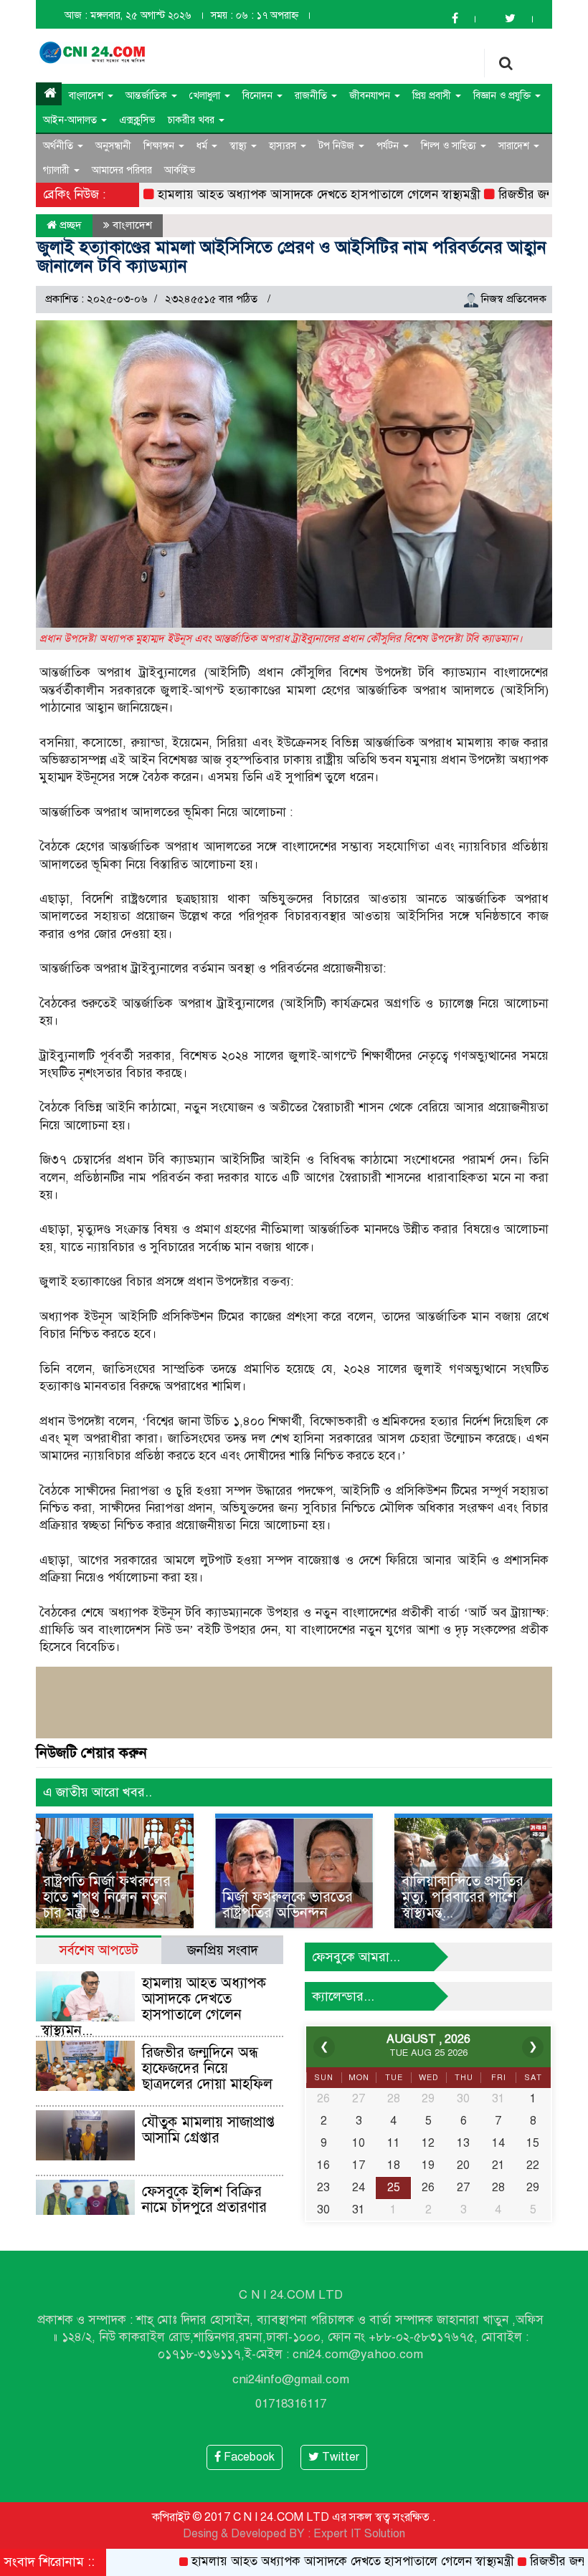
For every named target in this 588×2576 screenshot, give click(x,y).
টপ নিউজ (338, 146)
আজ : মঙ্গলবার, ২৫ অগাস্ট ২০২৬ (128, 15)
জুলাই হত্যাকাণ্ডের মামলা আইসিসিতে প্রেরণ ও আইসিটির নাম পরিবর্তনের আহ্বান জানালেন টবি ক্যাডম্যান (292, 257)
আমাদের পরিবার (122, 170)
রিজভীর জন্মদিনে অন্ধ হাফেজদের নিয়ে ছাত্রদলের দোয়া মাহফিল (207, 2068)
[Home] (49, 94)
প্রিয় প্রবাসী (433, 96)
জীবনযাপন (371, 96)
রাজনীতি (312, 96)
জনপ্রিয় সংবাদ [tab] (223, 1950)
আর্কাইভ (180, 170)
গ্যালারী (58, 170)
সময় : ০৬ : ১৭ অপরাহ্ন (255, 15)
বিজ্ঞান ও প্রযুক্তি (503, 96)
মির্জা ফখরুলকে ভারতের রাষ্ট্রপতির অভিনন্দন (288, 1905)
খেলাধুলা (206, 96)
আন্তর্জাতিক (148, 96)
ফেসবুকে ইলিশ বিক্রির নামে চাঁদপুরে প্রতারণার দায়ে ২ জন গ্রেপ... (204, 2207)
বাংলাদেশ (87, 96)
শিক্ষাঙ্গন (160, 146)
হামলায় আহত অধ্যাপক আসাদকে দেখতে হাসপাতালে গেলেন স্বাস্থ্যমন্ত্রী (276, 195)
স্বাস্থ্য (240, 146)
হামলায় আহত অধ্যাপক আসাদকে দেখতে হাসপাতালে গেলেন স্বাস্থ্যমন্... (153, 2007)
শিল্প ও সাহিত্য (450, 146)
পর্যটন (389, 146)
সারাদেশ (515, 146)
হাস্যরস (284, 146)
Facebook (248, 2457)
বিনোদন (259, 96)
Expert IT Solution (359, 2534)
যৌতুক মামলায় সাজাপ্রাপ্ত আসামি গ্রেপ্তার (208, 2130)
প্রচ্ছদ (69, 225)
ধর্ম (203, 146)
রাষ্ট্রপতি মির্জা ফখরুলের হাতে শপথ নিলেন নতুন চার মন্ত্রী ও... (107, 1897)
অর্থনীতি (60, 146)
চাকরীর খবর (193, 120)
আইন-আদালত (71, 120)
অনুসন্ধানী (113, 146)
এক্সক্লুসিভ (137, 120)
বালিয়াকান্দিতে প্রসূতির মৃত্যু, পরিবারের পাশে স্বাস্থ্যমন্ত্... (463, 1897)
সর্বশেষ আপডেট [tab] (99, 1950)
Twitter (339, 2457)
